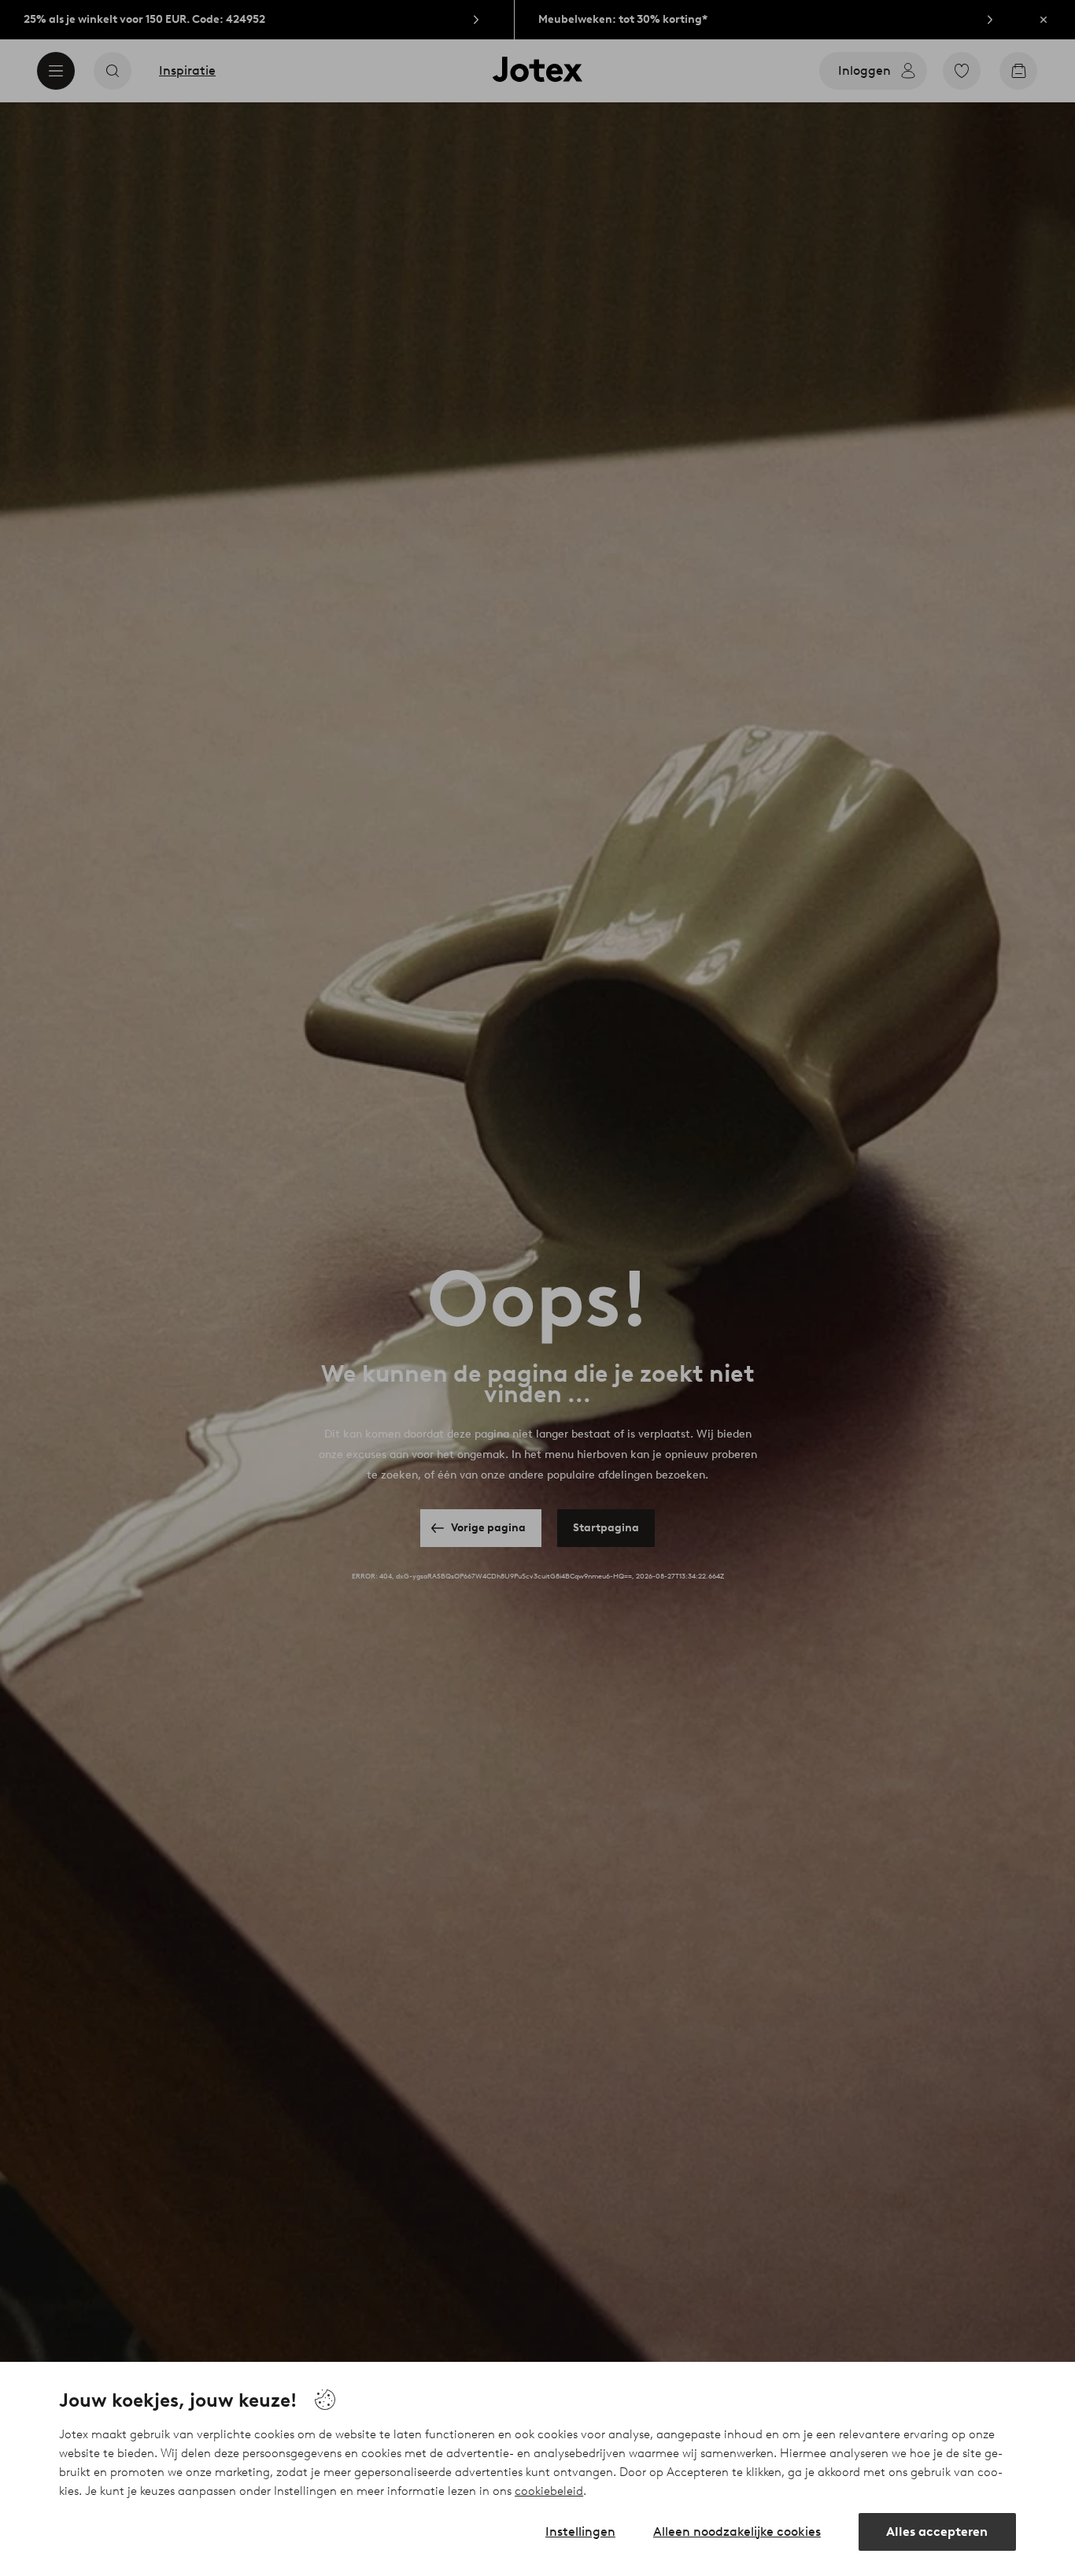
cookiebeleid (549, 2491)
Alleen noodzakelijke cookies (737, 2532)
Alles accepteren (937, 2532)
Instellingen (580, 2532)
